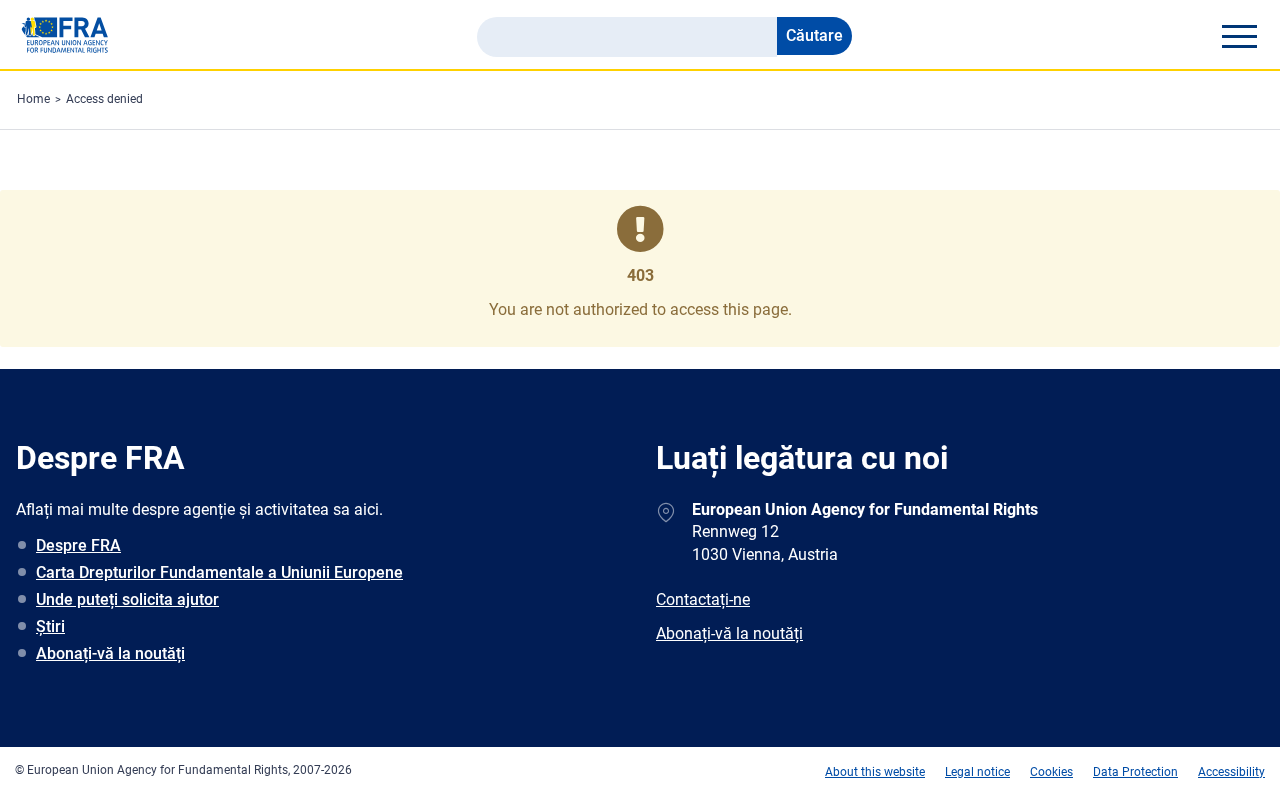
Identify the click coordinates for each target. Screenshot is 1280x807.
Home (33, 99)
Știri (50, 626)
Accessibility (1231, 772)
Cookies (1051, 772)
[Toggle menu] (1239, 36)
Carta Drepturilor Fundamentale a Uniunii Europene (219, 572)
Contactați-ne (703, 599)
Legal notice (977, 772)
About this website (875, 772)
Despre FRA (78, 545)
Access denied (104, 99)
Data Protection (1135, 772)
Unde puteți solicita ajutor (127, 599)
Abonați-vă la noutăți (110, 653)
